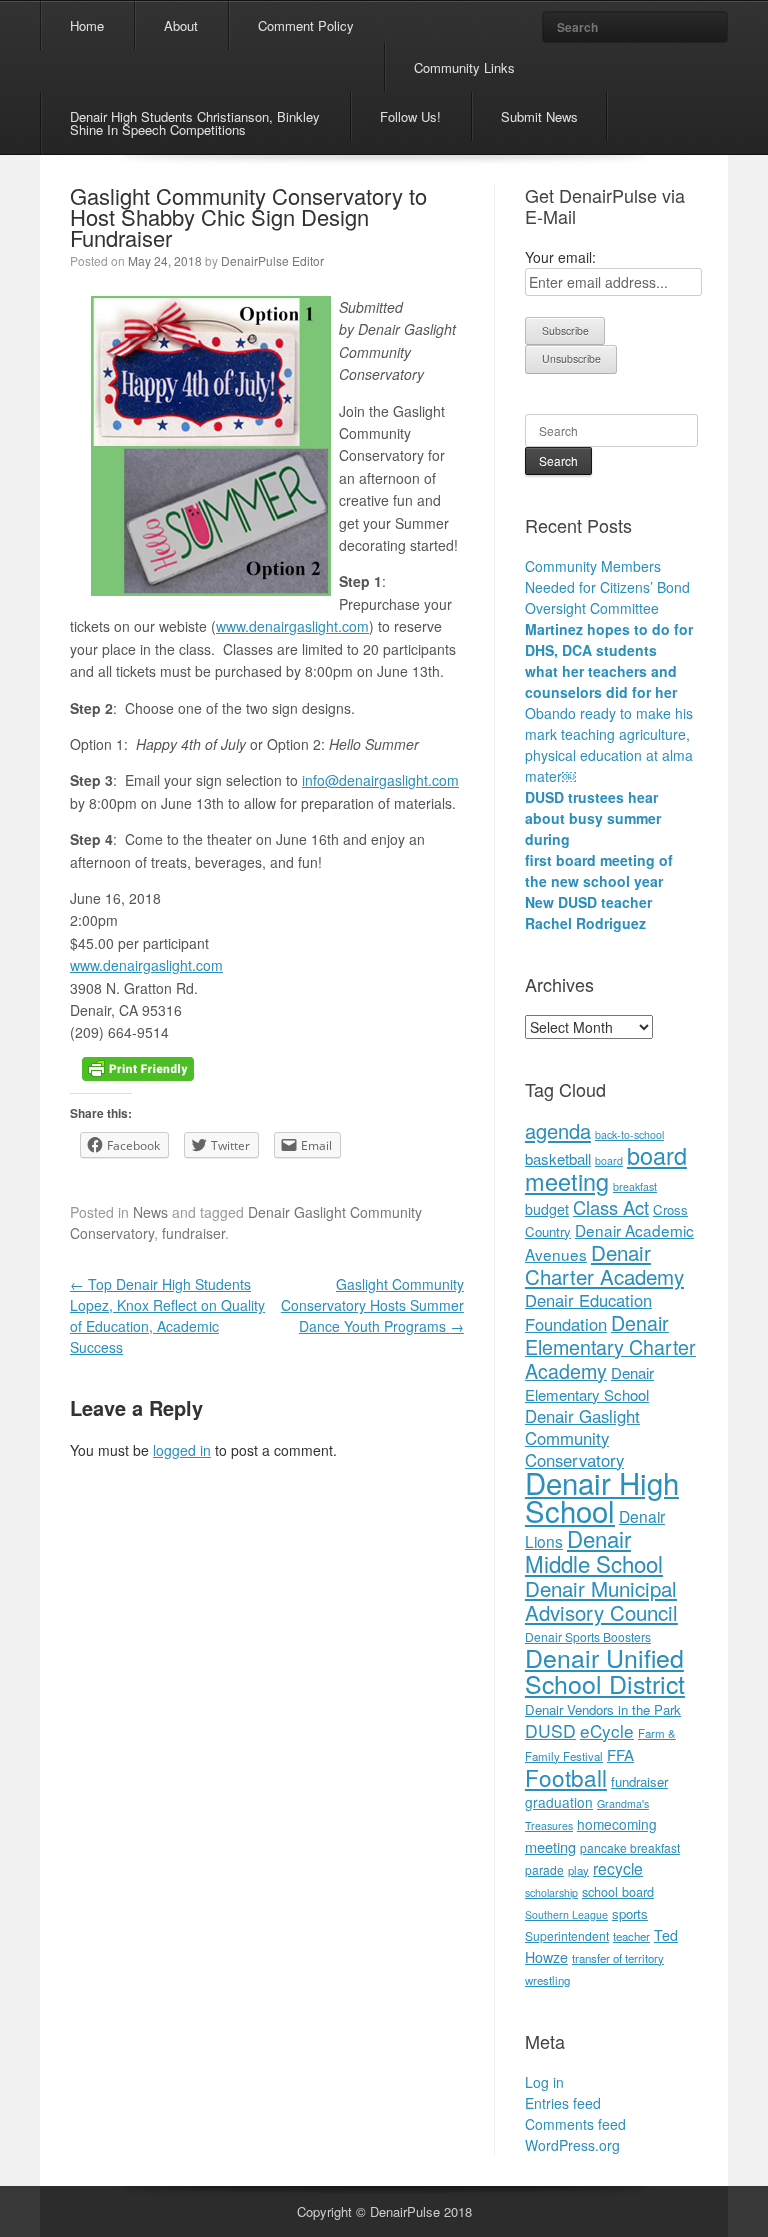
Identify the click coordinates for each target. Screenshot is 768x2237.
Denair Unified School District (605, 1670)
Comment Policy (306, 25)
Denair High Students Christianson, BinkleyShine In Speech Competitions (195, 123)
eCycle (607, 1730)
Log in (544, 2082)
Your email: (560, 257)
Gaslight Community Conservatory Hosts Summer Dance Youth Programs (372, 1305)
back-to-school (629, 1134)
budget (547, 1209)
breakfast (635, 1186)
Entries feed (563, 2103)
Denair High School (602, 1496)
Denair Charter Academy (604, 1264)
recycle (618, 1868)
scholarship (551, 1892)
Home (87, 25)
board (609, 1160)
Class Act (611, 1207)
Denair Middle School (594, 1550)
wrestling (547, 1980)
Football (566, 1777)
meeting (550, 1846)
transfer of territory (618, 1958)
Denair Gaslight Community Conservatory (582, 1438)
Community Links (464, 67)
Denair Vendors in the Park (603, 1709)
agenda (558, 1130)
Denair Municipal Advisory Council (601, 1600)
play (578, 1870)
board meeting (606, 1168)
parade (544, 1869)
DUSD (550, 1730)
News (150, 1212)
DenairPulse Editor (272, 260)
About (181, 25)
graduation (559, 1802)
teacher (631, 1936)
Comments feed (575, 2124)
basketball (558, 1158)
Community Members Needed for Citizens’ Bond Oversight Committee (607, 587)
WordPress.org (572, 2145)
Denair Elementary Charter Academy (610, 1346)
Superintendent (567, 1935)
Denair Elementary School (589, 1383)
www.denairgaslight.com (292, 626)
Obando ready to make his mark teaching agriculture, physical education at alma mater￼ (609, 744)
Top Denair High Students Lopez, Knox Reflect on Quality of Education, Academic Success (167, 1315)
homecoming (617, 1824)
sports (630, 1913)
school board (618, 1891)
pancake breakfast (630, 1847)
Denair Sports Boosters (588, 1636)
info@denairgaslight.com (380, 780)
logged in (182, 1450)
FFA (620, 1754)
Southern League (566, 1914)
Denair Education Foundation (588, 1312)
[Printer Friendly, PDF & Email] (138, 1067)
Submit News (539, 116)
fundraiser (193, 1233)
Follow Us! (410, 116)
